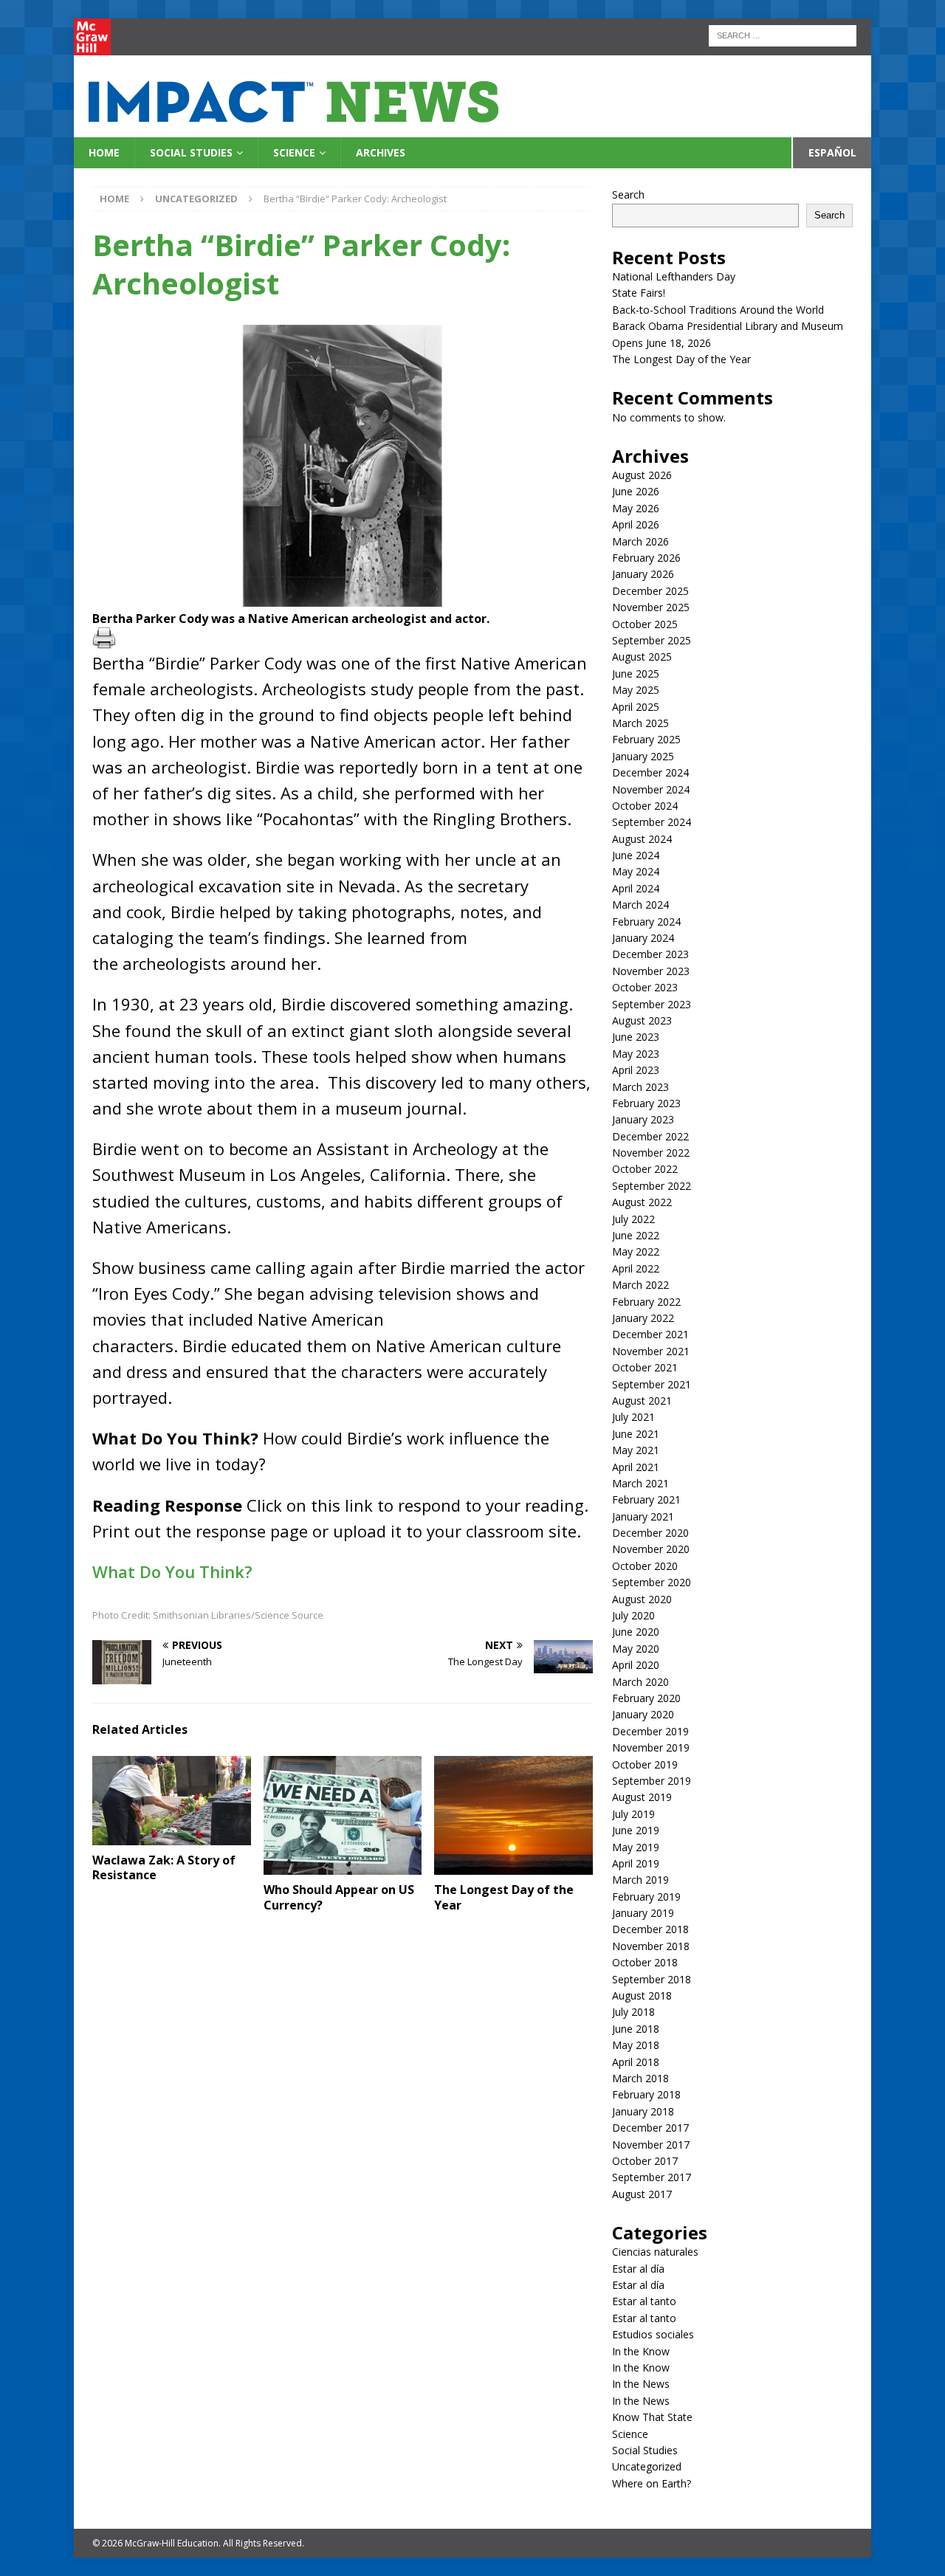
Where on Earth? (652, 2483)
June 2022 (636, 1235)
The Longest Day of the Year (504, 1897)
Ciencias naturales (655, 2252)
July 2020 (633, 1615)
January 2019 (643, 1913)
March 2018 (640, 2078)
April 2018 (636, 2062)
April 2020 (636, 1665)
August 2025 (642, 657)
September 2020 (652, 1582)
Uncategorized (647, 2466)
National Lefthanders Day (674, 276)
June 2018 (636, 2029)
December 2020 (650, 1533)
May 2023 (636, 1054)
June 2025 (636, 674)
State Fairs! (639, 293)
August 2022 (642, 1202)
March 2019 (640, 1880)
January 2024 (643, 938)
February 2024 (646, 922)
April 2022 (636, 1268)
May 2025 (636, 690)
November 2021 (651, 1351)
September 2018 (652, 1979)
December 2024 (650, 772)
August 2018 (642, 1995)
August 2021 (642, 1401)
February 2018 (646, 2094)
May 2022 (636, 1251)
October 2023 (645, 987)
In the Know (641, 2351)
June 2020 (636, 1632)
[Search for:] (783, 34)
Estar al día (638, 2269)
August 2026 (642, 475)
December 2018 (650, 1929)
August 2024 (642, 839)
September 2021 (652, 1384)
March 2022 (640, 1285)
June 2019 (636, 1830)
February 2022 (646, 1302)
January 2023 (643, 1119)
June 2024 (636, 855)
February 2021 (646, 1499)
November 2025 (651, 607)
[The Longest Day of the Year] (513, 1815)
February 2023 (646, 1103)
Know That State (652, 2417)
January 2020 (643, 1714)
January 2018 (643, 2111)
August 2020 (642, 1599)
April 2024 (636, 888)
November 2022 (651, 1153)
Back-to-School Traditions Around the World (718, 310)
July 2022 (633, 1219)
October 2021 (645, 1367)
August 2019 (642, 1797)
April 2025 (636, 707)
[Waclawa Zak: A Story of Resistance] (172, 1801)
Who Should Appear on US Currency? (339, 1897)
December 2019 (650, 1731)
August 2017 (642, 2194)
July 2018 (633, 2012)
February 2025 (646, 739)
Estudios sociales (653, 2334)
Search (628, 194)
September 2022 (652, 1186)
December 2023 (650, 954)
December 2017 (650, 2128)
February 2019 (646, 1897)
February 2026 (646, 558)
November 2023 (651, 971)
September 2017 (652, 2177)
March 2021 (640, 1483)
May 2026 (636, 508)
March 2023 (640, 1087)
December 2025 (650, 591)
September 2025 (652, 640)
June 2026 (636, 491)
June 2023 (636, 1037)
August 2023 (642, 1020)
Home (104, 152)
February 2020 (646, 1698)
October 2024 (645, 806)
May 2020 (636, 1649)
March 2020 (640, 1682)
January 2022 (643, 1318)
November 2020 (651, 1549)
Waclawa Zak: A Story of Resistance (164, 1868)
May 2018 (636, 2045)
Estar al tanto (644, 2301)
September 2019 (652, 1781)
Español (832, 152)
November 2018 (651, 1946)
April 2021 (636, 1467)
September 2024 (652, 822)
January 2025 (643, 756)
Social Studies (191, 152)
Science (294, 152)
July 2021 (633, 1417)
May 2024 (636, 871)
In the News (641, 2384)
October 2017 (645, 2161)
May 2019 (636, 1847)
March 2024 (640, 905)
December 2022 (650, 1136)
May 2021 (636, 1450)
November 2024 (651, 789)
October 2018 (645, 1962)
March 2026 (640, 541)
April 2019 (636, 1863)
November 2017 (651, 2145)
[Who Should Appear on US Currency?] (343, 1815)
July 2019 (633, 1814)
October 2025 (645, 624)
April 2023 (636, 1070)
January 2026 (643, 574)
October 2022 (645, 1169)
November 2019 (651, 1747)
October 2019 (645, 1764)
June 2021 (636, 1434)
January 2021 (643, 1516)
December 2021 (650, 1334)
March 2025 (640, 723)
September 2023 (652, 1004)
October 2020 (645, 1566)
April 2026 (636, 524)
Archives (381, 152)
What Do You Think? (175, 1571)
